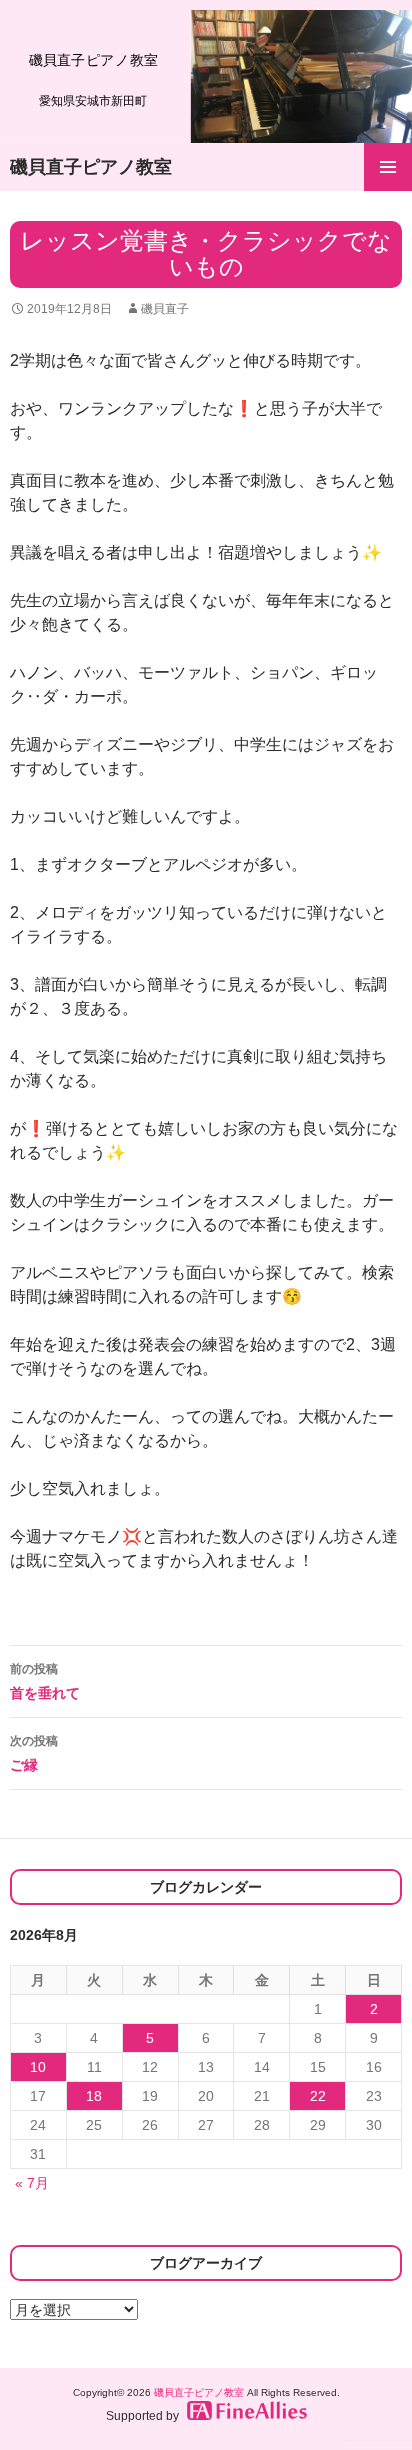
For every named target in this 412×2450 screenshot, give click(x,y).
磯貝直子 (165, 309)
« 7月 (32, 2183)
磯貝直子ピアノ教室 (91, 167)
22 (318, 2096)
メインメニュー (388, 167)
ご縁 (34, 1753)
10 (38, 2067)
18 (94, 2096)
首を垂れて (45, 1681)
